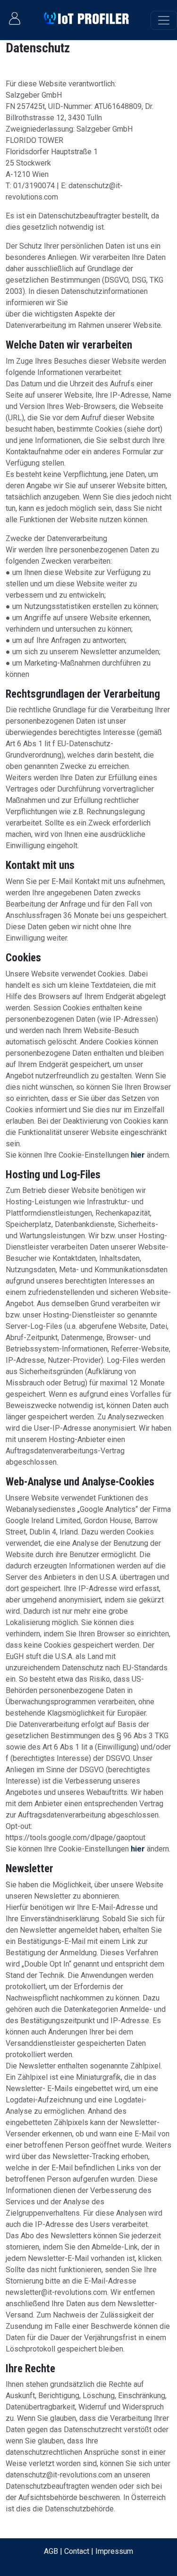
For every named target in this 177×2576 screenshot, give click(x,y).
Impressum (114, 2551)
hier (138, 1155)
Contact (77, 2551)
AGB (51, 2551)
